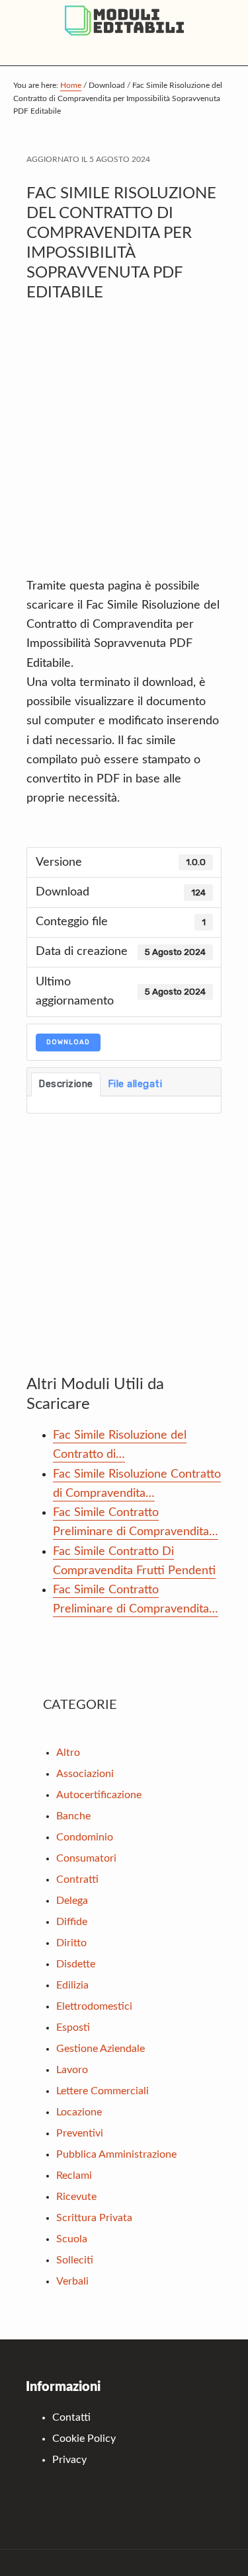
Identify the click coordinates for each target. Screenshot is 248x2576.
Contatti (71, 2417)
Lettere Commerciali (103, 2091)
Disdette (76, 1964)
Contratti (77, 1879)
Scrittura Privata (94, 2218)
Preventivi (80, 2133)
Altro (68, 1753)
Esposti (73, 2027)
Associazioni (85, 1774)
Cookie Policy (84, 2439)
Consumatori (86, 1858)
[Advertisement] (124, 446)
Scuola (72, 2239)
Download (68, 1042)
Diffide (72, 1922)
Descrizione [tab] (66, 1084)
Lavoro (72, 2070)
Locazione (79, 2112)
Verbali (72, 2281)
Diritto (71, 1943)
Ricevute (76, 2197)
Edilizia (72, 1985)
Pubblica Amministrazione (116, 2154)
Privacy (69, 2460)
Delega (72, 1901)
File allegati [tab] (135, 1084)
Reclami (74, 2176)
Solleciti (75, 2260)
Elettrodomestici (94, 2006)
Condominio (85, 1837)
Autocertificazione (99, 1795)
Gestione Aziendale (101, 2049)
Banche (73, 1816)
